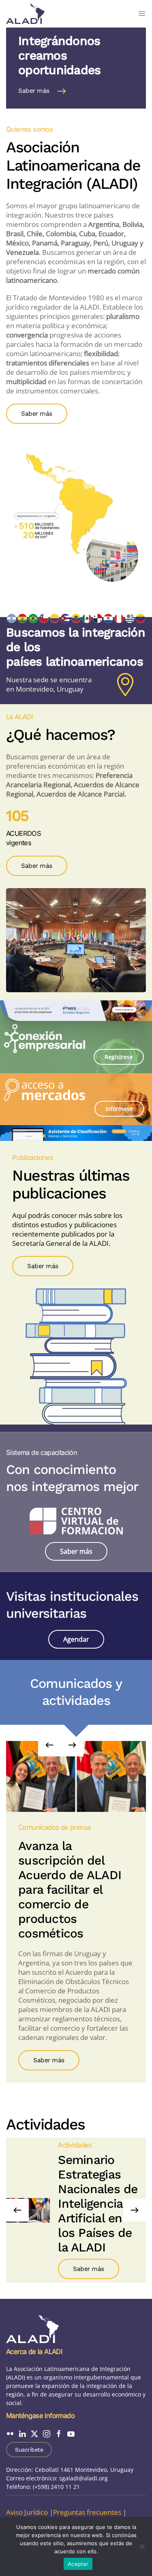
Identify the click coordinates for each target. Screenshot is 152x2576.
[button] (142, 14)
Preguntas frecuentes (87, 2512)
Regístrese (119, 1057)
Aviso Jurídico (27, 2512)
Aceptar (78, 2564)
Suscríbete (29, 2450)
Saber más (34, 91)
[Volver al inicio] (25, 14)
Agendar (76, 1639)
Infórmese (119, 1109)
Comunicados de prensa (54, 1827)
